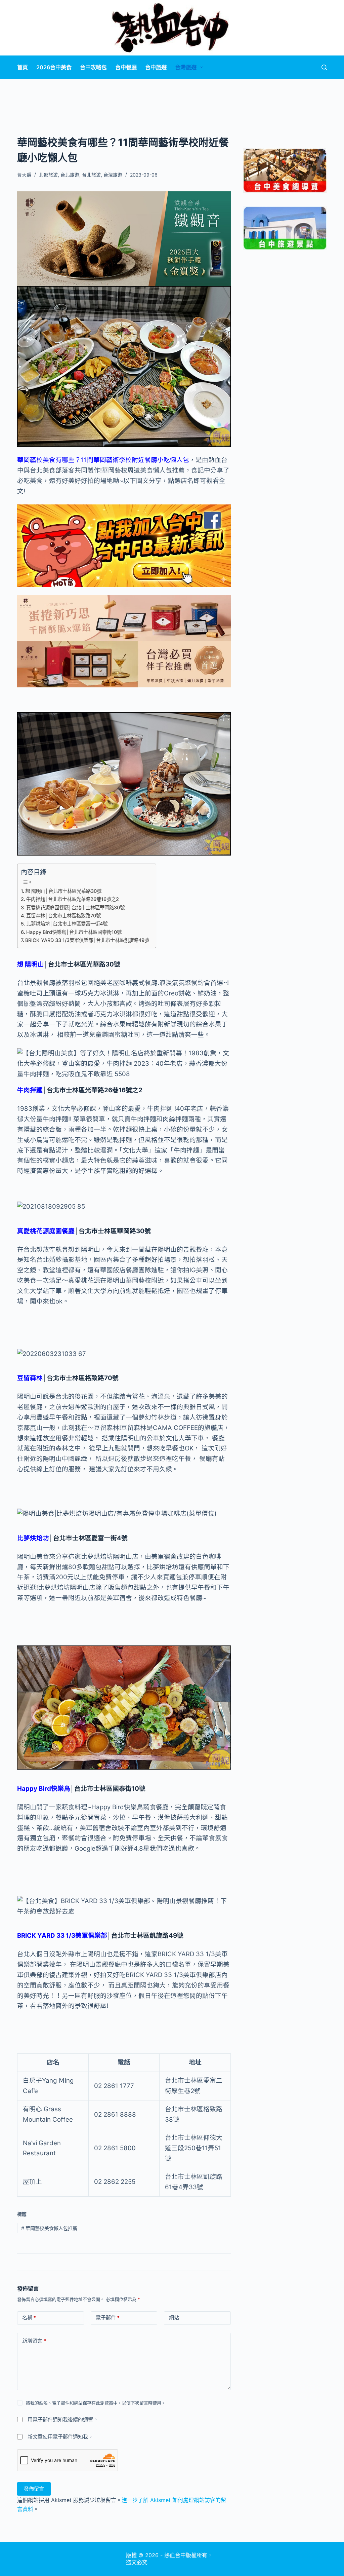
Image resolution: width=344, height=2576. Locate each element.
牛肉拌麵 (30, 1090)
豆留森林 (30, 1378)
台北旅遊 (70, 175)
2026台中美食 (54, 67)
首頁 (23, 67)
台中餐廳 (126, 67)
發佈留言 (34, 2489)
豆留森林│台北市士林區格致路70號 (63, 916)
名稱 (29, 2318)
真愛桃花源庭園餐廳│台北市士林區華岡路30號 (75, 907)
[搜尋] (324, 67)
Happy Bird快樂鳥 (44, 1789)
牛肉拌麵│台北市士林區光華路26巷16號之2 (73, 899)
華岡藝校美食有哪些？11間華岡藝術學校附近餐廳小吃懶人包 (103, 460)
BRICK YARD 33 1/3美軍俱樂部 (62, 1936)
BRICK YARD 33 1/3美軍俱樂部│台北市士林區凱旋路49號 (87, 940)
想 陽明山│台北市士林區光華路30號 (63, 891)
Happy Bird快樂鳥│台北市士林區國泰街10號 (74, 932)
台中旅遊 (156, 67)
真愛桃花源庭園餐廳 (46, 1231)
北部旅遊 (48, 175)
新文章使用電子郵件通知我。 (60, 2437)
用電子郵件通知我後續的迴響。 (63, 2419)
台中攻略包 (93, 67)
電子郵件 (108, 2318)
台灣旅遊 (186, 67)
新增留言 (34, 2341)
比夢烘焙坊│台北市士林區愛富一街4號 (67, 924)
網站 (174, 2318)
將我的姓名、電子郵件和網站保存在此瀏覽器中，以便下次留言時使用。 (96, 2403)
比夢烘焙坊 (33, 1538)
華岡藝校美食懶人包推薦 (49, 2228)
